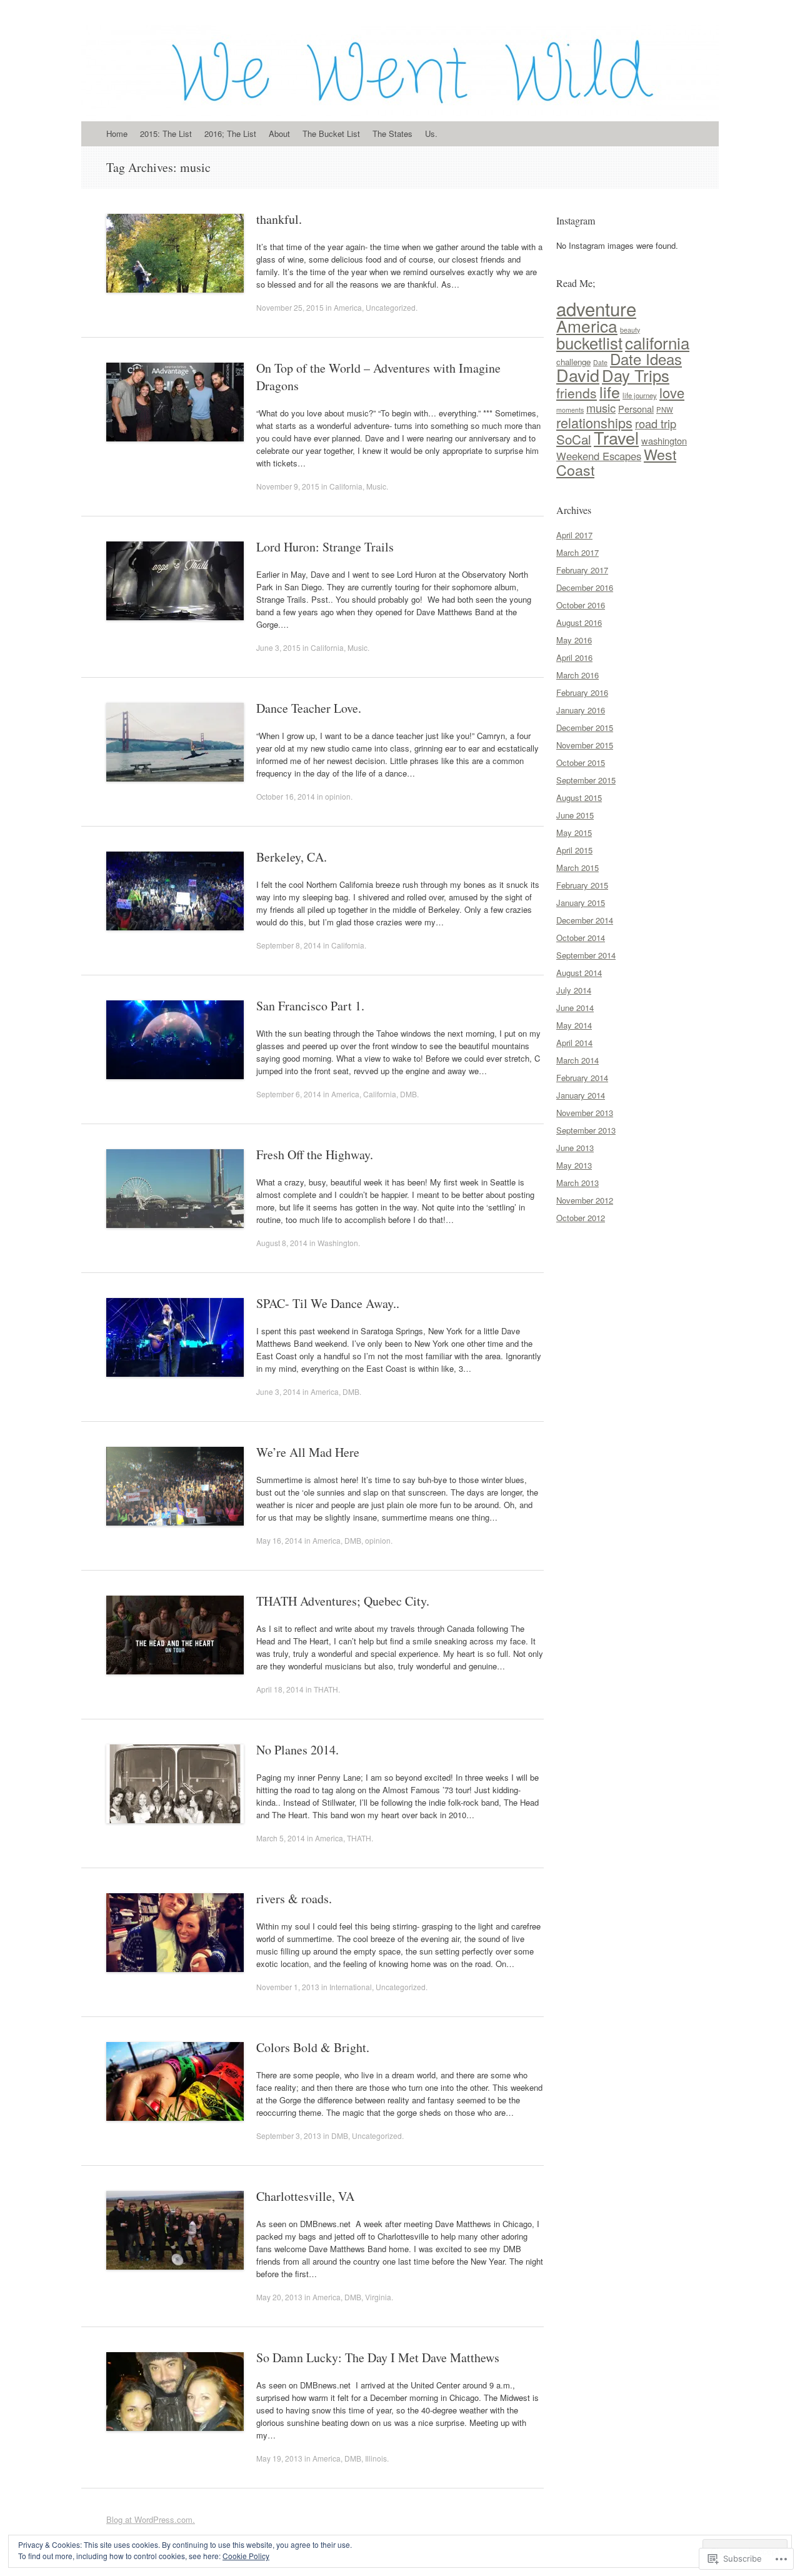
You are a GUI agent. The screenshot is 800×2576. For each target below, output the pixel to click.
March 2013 (577, 1183)
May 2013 (574, 1165)
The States (392, 133)
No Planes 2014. (297, 1750)
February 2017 (582, 570)
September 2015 (586, 780)
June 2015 (575, 815)
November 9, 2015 (288, 486)
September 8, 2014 (289, 945)
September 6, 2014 (289, 1094)
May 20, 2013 (279, 2297)
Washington (338, 1243)
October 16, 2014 (286, 796)
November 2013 (585, 1113)
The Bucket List (331, 133)
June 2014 (575, 1008)
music (601, 408)
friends (577, 393)
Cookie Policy (246, 2556)
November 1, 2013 (288, 1987)
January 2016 (581, 710)
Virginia (378, 2297)
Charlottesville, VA (305, 2196)
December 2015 (585, 727)
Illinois (376, 2458)
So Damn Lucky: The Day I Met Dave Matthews (378, 2357)
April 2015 (574, 850)
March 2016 (577, 675)
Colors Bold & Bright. (313, 2047)
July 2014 (574, 990)
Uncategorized (391, 307)
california (657, 342)
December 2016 (585, 587)
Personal (636, 409)
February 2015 (582, 885)
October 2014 (581, 938)
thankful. (279, 219)
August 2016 (579, 622)
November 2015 (585, 745)
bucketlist (589, 343)
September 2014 (586, 955)
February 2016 (582, 692)
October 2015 (581, 762)
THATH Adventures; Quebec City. (343, 1601)
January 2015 (581, 903)
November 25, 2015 (290, 307)
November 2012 (585, 1200)
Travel (616, 437)
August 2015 (579, 797)
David (578, 375)
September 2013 (586, 1130)
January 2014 (581, 1095)
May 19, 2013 (279, 2458)
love (672, 392)
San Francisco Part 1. (310, 1006)
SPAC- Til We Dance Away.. (328, 1303)
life (610, 391)
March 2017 (577, 552)
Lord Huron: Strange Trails (325, 547)
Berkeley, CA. (292, 857)
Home (117, 133)
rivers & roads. (294, 1899)
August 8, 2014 (282, 1243)
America (348, 307)
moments (570, 410)
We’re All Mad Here (308, 1452)
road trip (656, 423)
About (279, 133)
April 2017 (574, 535)
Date (600, 362)
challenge (573, 362)
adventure (596, 308)
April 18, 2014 (280, 1689)
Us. (431, 133)
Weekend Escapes (599, 456)
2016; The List (230, 133)
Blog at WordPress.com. (151, 2519)
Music (376, 486)
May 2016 (574, 640)
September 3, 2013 (289, 2136)
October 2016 (581, 605)
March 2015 (577, 868)
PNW (665, 410)
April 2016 (574, 657)
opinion (338, 796)
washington (664, 440)
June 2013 (575, 1148)
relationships (594, 422)
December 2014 (585, 920)
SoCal (574, 439)
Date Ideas (646, 359)
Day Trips (636, 375)
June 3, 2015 (278, 647)
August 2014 (579, 973)
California (346, 486)
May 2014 (574, 1025)
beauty (630, 330)
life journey (640, 395)
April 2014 (574, 1043)
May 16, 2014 (279, 1540)
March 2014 (577, 1060)
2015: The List (166, 133)
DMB (408, 1094)
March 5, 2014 (281, 1838)
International (351, 1987)
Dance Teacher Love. (309, 708)
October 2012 (581, 1218)
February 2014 (582, 1078)
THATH (326, 1689)
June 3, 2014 (278, 1391)
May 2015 (574, 833)
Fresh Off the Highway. (315, 1155)
